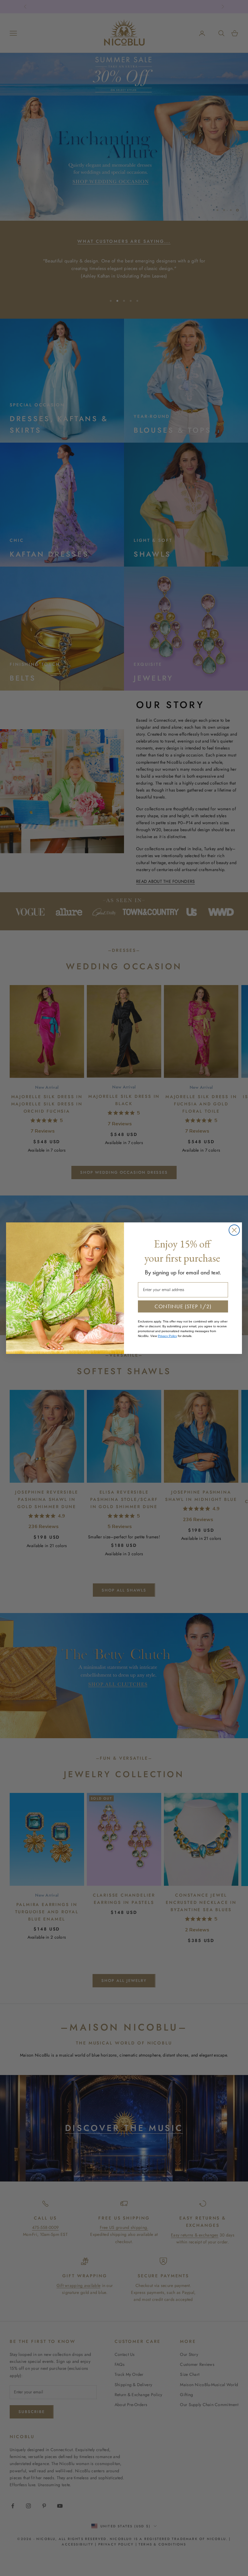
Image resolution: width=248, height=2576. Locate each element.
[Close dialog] (234, 1230)
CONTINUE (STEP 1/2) (183, 1306)
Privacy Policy (167, 1336)
